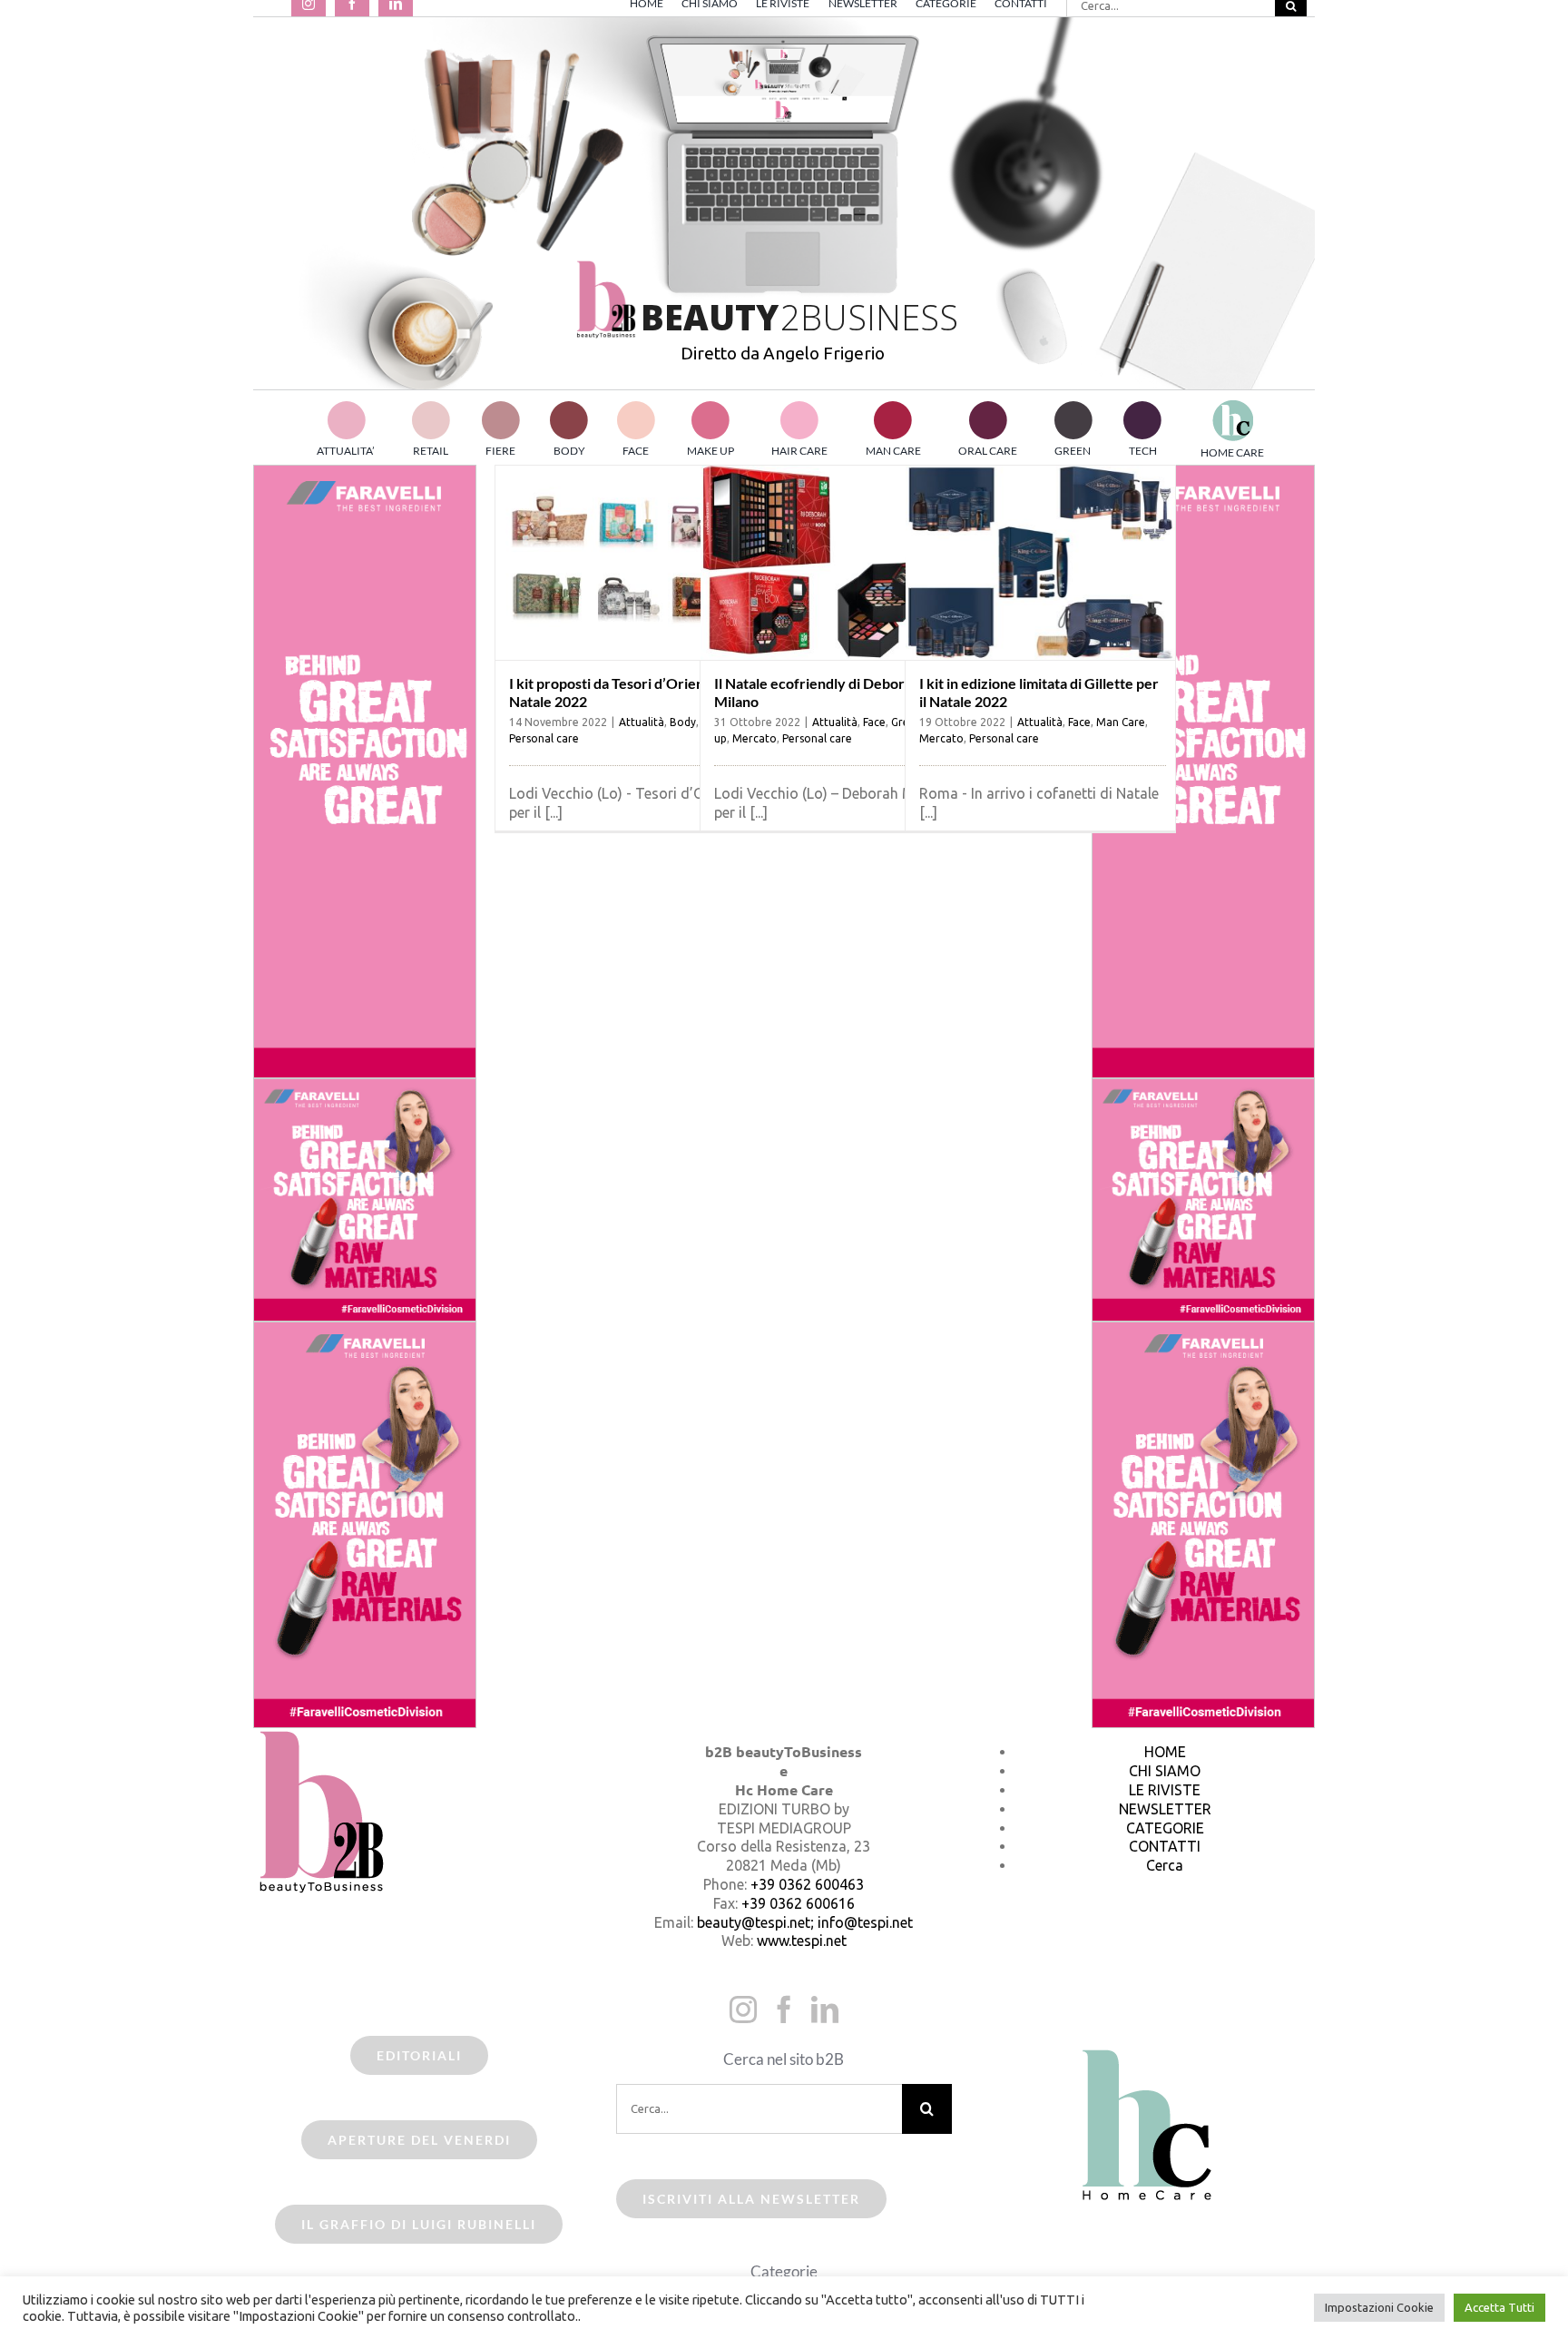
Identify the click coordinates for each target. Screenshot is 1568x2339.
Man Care (1121, 722)
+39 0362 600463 (807, 1884)
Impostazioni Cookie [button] (1379, 2307)
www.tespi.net (802, 1941)
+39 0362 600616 (798, 1903)
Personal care (544, 738)
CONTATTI (1165, 1846)
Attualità (642, 722)
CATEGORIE (1165, 1828)
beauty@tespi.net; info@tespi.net (805, 1922)
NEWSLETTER (1165, 1809)
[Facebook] (784, 2010)
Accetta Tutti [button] (1499, 2307)
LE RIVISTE (1165, 1790)
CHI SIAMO (1165, 1771)
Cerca (1165, 1865)
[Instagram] (743, 2010)
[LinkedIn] (825, 2010)
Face (874, 722)
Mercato (755, 738)
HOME (1165, 1752)
